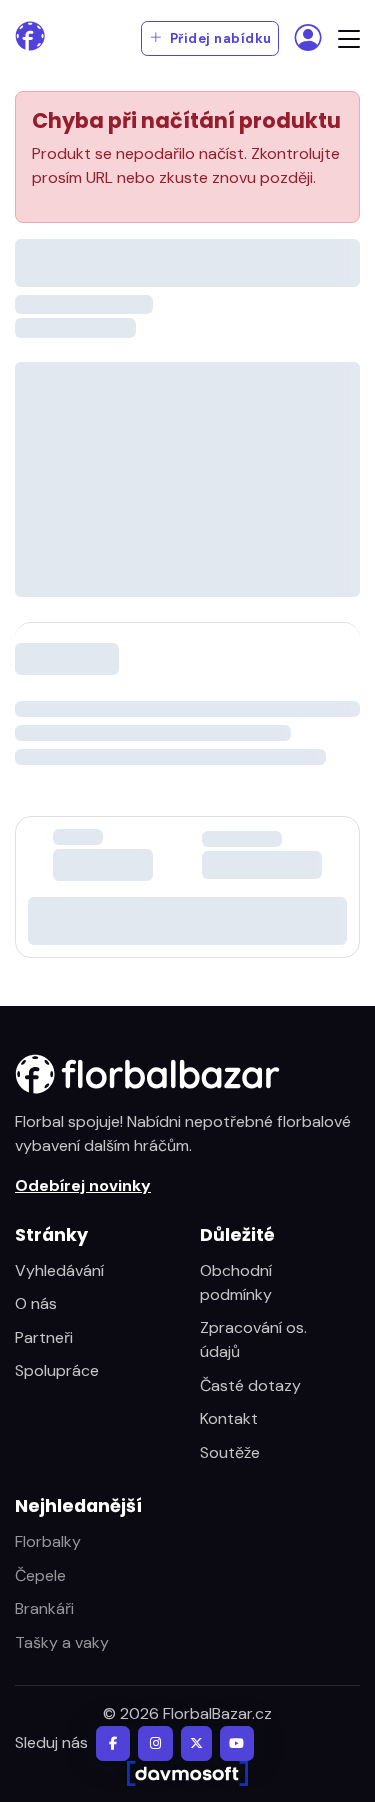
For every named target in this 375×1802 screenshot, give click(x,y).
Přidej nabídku (219, 38)
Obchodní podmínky (236, 1282)
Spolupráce (57, 1370)
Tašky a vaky (62, 1642)
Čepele (40, 1575)
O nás (36, 1303)
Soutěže (230, 1452)
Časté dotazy (250, 1385)
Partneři (44, 1337)
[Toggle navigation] (349, 38)
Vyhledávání (59, 1270)
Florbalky (48, 1541)
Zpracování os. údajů (253, 1339)
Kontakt (229, 1418)
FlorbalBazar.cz (217, 1713)
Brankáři (44, 1608)
